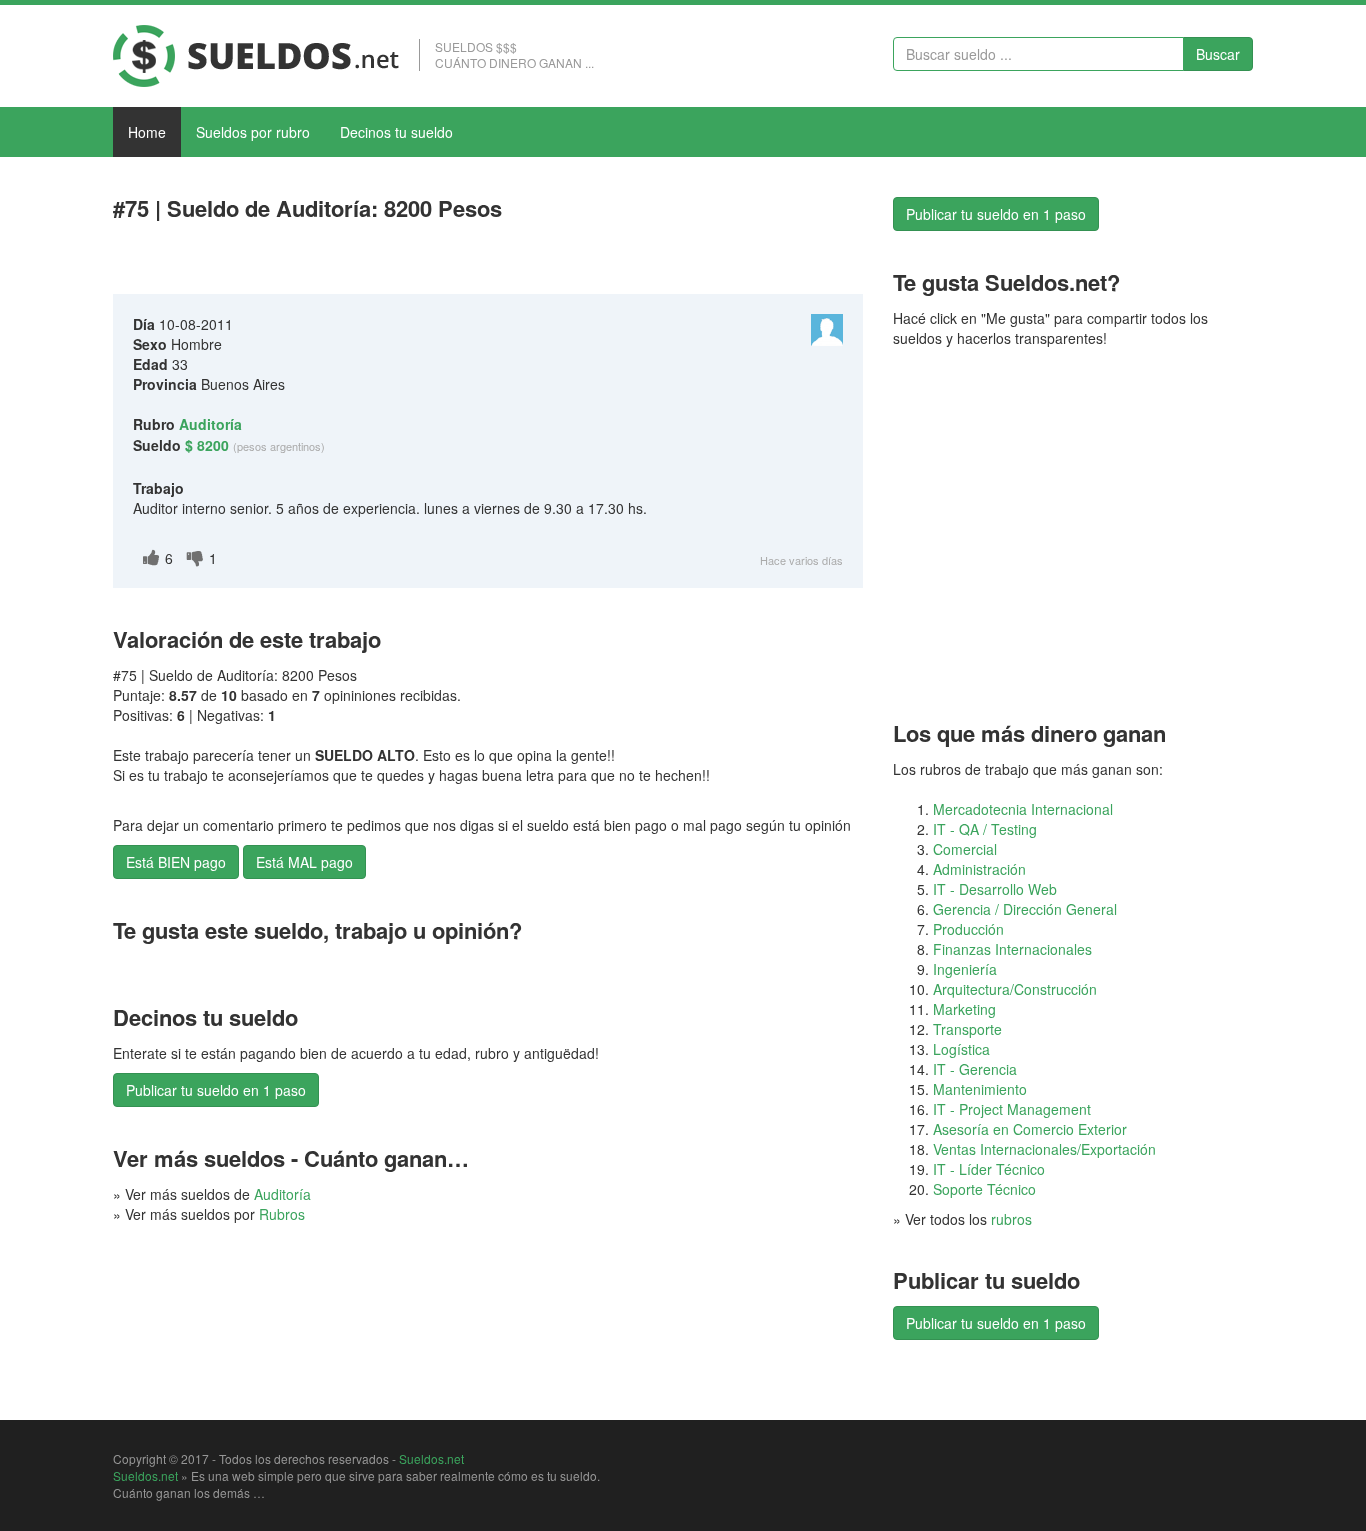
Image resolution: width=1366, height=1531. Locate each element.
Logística (961, 1049)
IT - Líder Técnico (989, 1169)
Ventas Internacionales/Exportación (1044, 1149)
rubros (1011, 1219)
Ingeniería (965, 969)
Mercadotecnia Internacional (1023, 809)
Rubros (282, 1214)
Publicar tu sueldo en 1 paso (216, 1090)
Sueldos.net (431, 1458)
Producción (968, 929)
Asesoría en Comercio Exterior (1030, 1129)
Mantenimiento (980, 1089)
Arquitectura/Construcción (1015, 989)
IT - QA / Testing (985, 829)
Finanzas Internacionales (1012, 949)
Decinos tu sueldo (396, 132)
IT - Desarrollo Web (995, 889)
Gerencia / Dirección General (1025, 909)
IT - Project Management (1012, 1109)
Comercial (965, 849)
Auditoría (282, 1194)
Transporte (967, 1029)
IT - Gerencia (975, 1069)
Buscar (1218, 54)
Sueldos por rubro (253, 132)
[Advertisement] (347, 262)
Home (147, 132)
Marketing (964, 1009)
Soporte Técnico (984, 1189)
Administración (979, 869)
